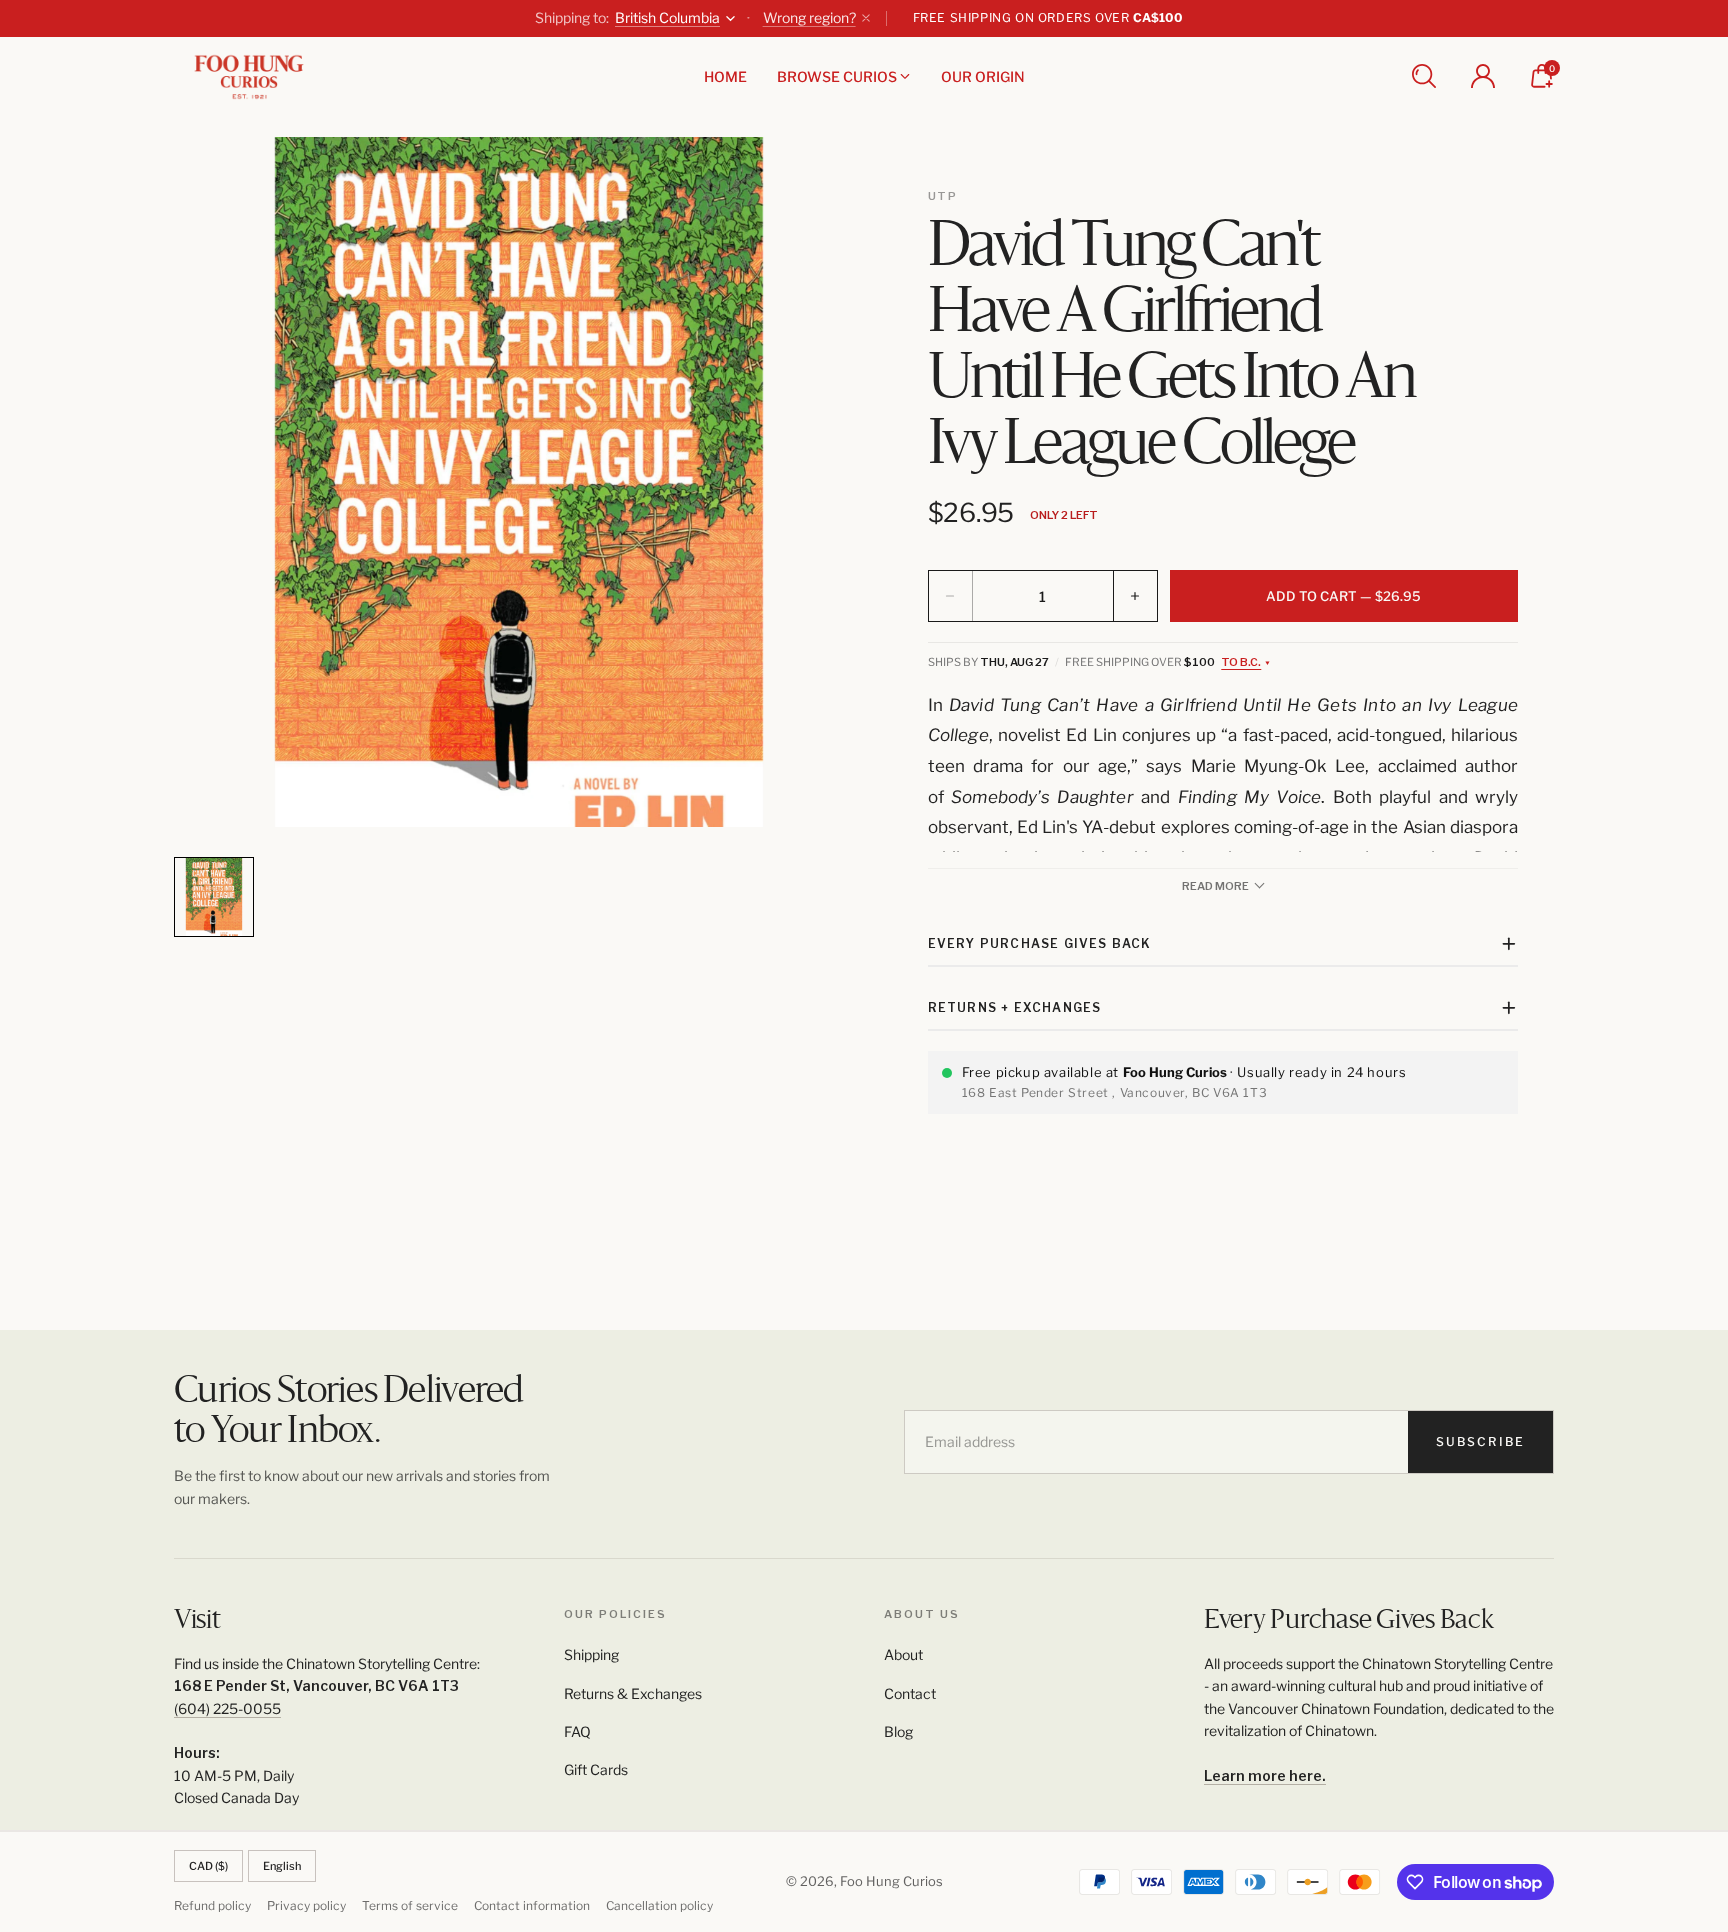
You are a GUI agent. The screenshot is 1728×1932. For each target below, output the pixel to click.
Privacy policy (306, 1905)
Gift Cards (596, 1769)
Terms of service (410, 1905)
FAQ (577, 1731)
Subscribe (1480, 1441)
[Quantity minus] (951, 596)
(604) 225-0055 (227, 1708)
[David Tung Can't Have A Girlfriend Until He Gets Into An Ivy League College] (519, 482)
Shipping (591, 1654)
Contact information (532, 1905)
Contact (910, 1693)
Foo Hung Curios (891, 1881)
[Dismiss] (866, 18)
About (903, 1654)
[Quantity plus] (1135, 596)
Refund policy (212, 1905)
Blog (898, 1731)
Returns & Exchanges (633, 1693)
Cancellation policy (659, 1905)
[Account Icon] (1483, 76)
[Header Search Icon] (1424, 76)
